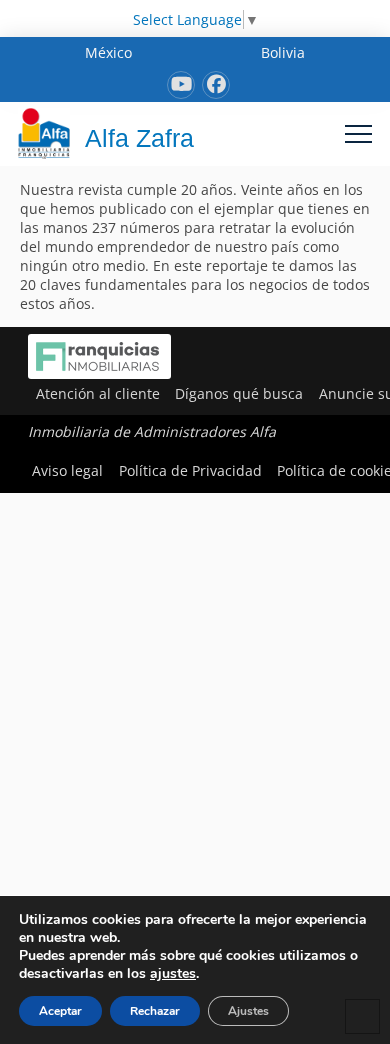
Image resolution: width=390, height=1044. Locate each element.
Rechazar (155, 1011)
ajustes (173, 974)
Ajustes (248, 1011)
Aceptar (60, 1011)
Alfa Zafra (139, 138)
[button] (358, 133)
